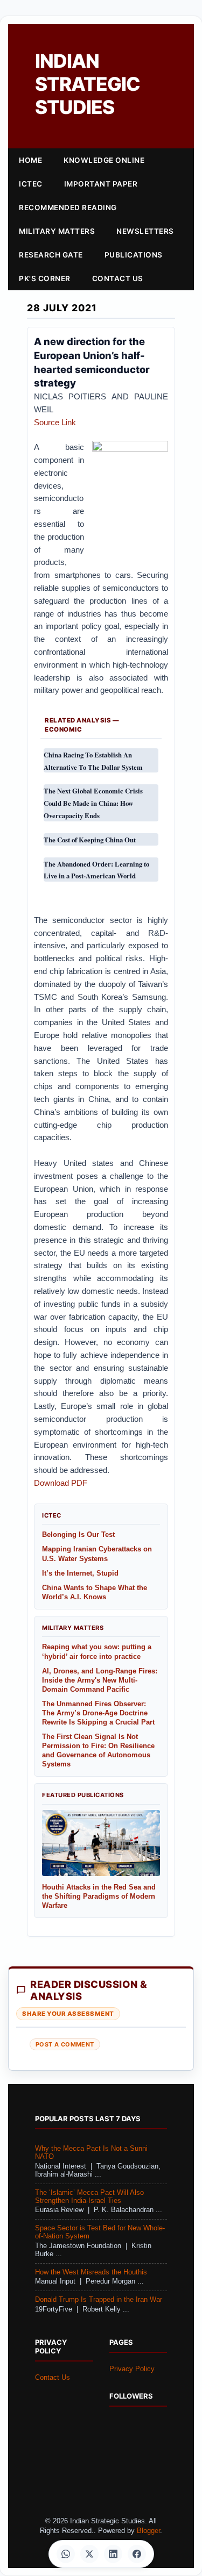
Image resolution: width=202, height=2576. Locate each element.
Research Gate (51, 255)
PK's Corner (45, 278)
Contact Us (118, 278)
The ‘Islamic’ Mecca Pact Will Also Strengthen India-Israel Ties (89, 2197)
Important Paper (101, 184)
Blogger (148, 2531)
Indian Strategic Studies (88, 84)
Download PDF (61, 1483)
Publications (134, 255)
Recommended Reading (68, 207)
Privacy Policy (132, 2369)
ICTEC (31, 184)
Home (30, 160)
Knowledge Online (104, 160)
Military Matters (57, 231)
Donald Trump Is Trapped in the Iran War (99, 2300)
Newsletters (145, 231)
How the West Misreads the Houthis (91, 2272)
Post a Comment (65, 2044)
